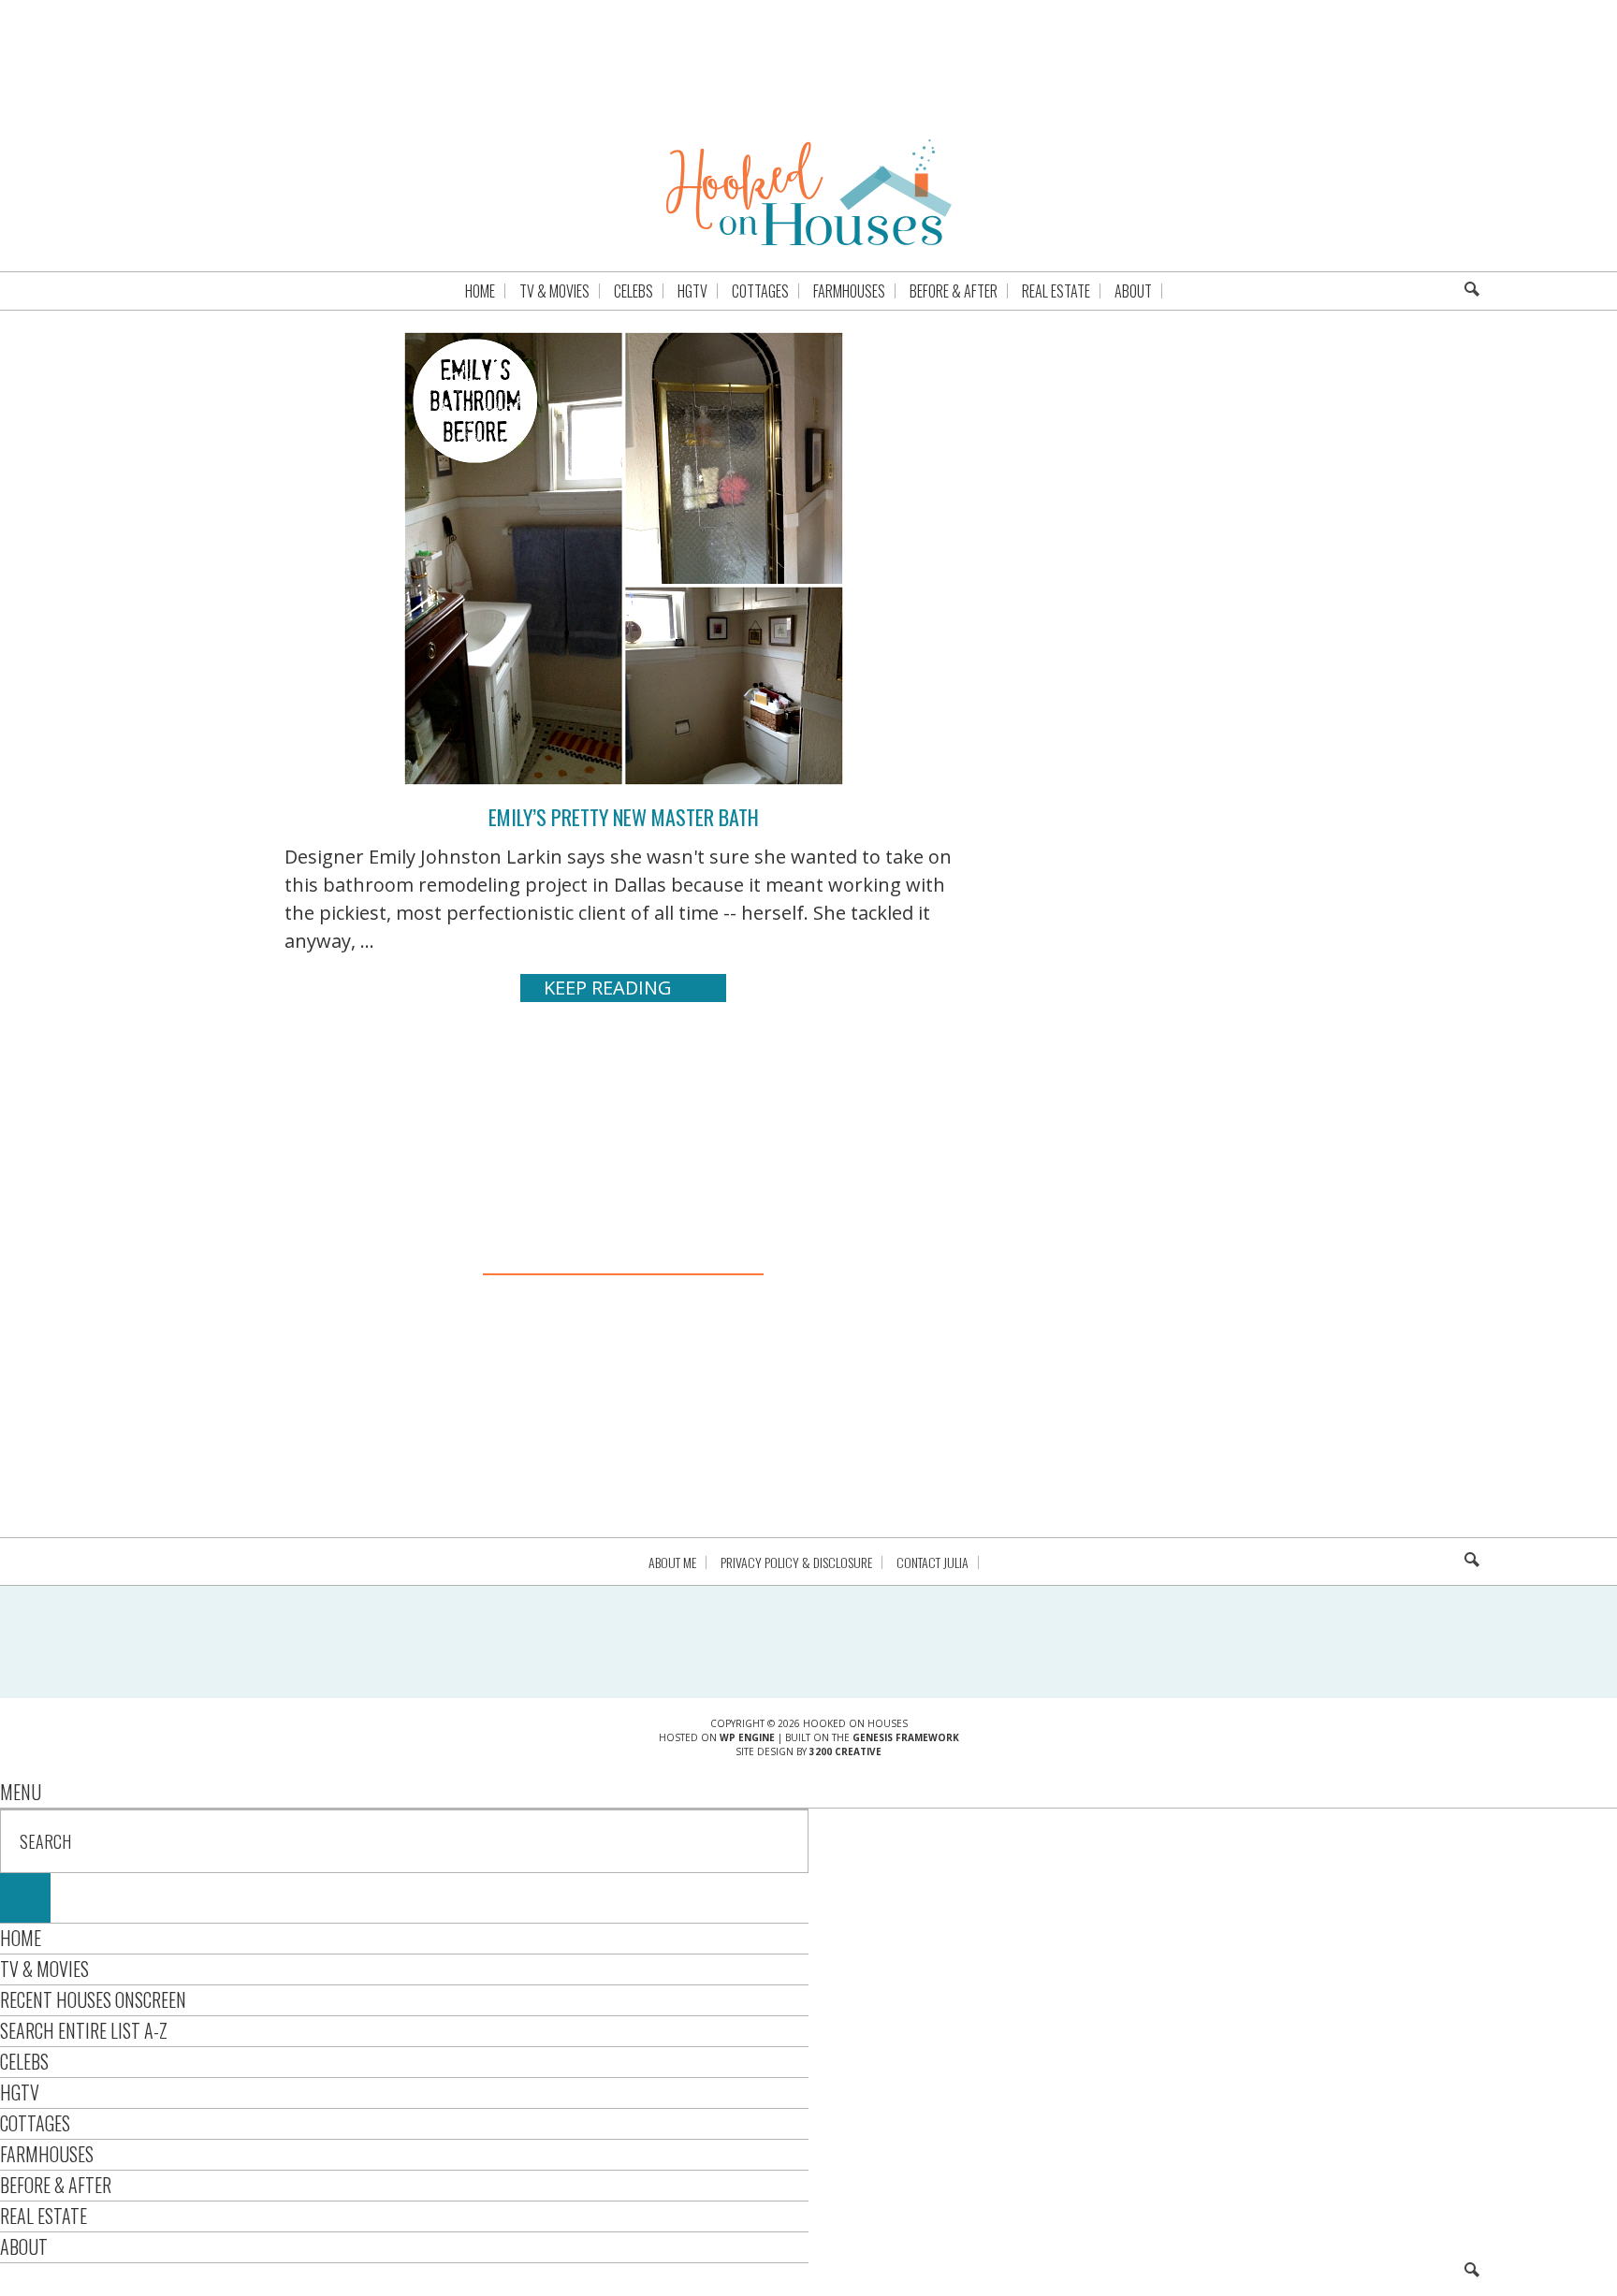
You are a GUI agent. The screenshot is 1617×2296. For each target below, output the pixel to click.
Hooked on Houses (809, 192)
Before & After (56, 2185)
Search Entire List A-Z (84, 2030)
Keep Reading (608, 988)
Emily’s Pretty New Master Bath (624, 817)
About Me (672, 1562)
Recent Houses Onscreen (93, 1999)
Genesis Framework (906, 1737)
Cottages (35, 2123)
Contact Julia (932, 1562)
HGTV (20, 2092)
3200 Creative (845, 1751)
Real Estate (44, 2216)
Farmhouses (47, 2154)
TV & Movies (44, 1969)
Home (21, 1938)
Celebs (24, 2061)
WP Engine (747, 1737)
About (24, 2246)
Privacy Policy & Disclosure (796, 1562)
